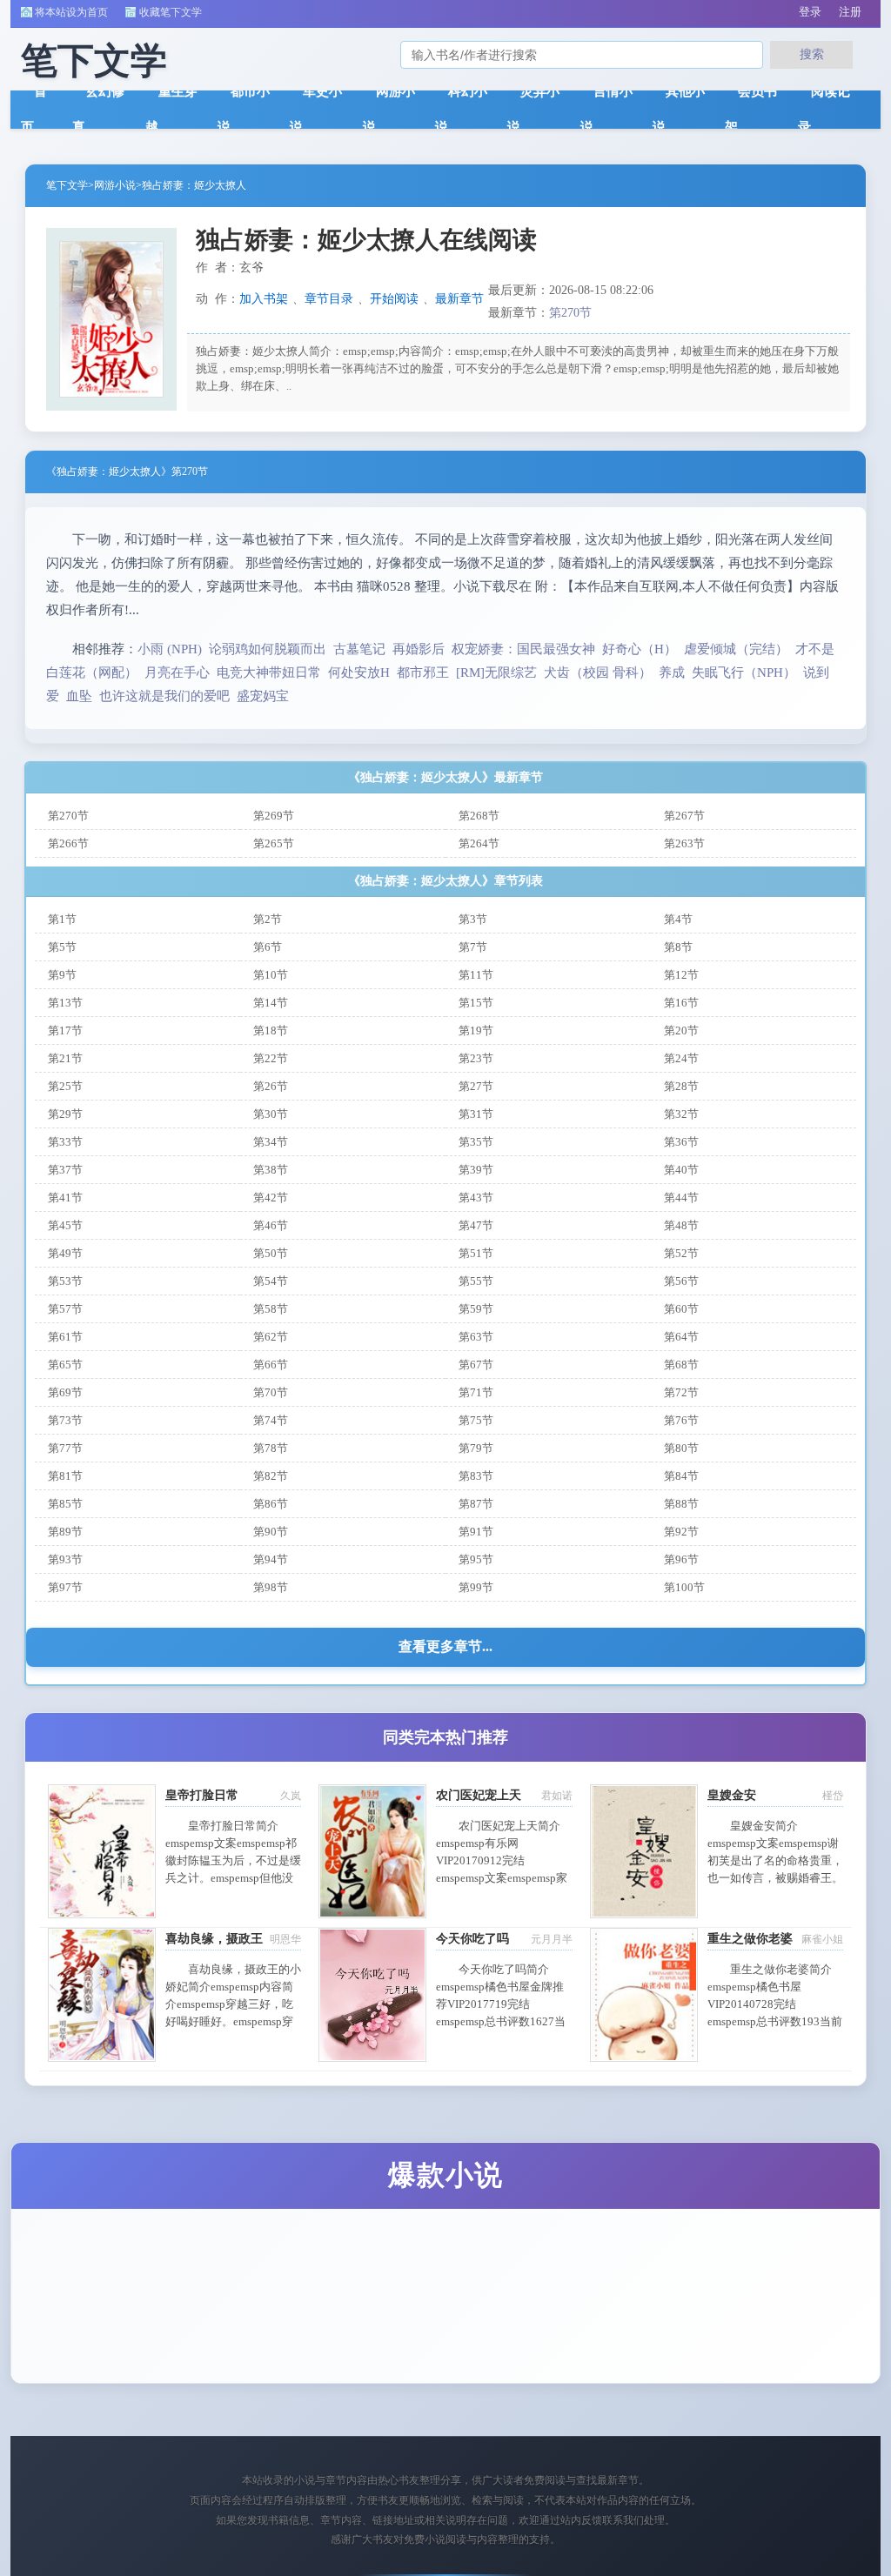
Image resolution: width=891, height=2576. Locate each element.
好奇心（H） (640, 649)
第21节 (65, 1058)
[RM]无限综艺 (496, 672)
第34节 (271, 1142)
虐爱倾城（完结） (736, 649)
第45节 (65, 1225)
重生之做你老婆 (750, 1939)
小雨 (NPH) (170, 649)
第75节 (476, 1420)
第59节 (476, 1309)
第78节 (271, 1448)
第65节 (65, 1365)
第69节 (65, 1392)
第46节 (271, 1225)
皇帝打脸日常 (202, 1795)
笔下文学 (67, 185)
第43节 (476, 1198)
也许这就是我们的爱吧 (164, 696)
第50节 (271, 1253)
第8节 (678, 947)
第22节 (271, 1058)
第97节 (65, 1587)
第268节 (479, 816)
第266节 (68, 843)
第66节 (271, 1365)
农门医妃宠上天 (479, 1795)
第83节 (476, 1476)
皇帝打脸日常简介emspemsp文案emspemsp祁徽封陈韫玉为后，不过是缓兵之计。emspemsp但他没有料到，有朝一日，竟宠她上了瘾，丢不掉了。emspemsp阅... (233, 1878)
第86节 (271, 1504)
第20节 (681, 1030)
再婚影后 (419, 649)
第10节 (271, 975)
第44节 (681, 1198)
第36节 (681, 1142)
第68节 (681, 1365)
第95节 (476, 1559)
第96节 (681, 1559)
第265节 (274, 843)
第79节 (476, 1448)
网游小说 (115, 185)
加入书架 (264, 299)
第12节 (681, 975)
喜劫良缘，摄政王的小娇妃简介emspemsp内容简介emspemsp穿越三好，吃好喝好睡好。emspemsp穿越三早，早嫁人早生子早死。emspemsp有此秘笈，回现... (233, 2021)
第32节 (681, 1114)
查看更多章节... (445, 1646)
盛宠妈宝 (263, 696)
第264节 (479, 843)
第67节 (476, 1365)
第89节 (65, 1532)
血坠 (79, 696)
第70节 (271, 1392)
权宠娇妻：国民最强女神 (523, 649)
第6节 (268, 947)
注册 (850, 12)
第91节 (476, 1532)
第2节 (268, 919)
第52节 (681, 1253)
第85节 (65, 1504)
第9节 (62, 975)
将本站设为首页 (71, 12)
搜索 (812, 54)
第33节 (65, 1142)
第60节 (681, 1309)
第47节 (476, 1225)
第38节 (271, 1170)
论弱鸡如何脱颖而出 (268, 649)
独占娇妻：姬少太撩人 (194, 185)
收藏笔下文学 (171, 12)
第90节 (271, 1532)
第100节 (684, 1587)
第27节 (476, 1086)
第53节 (65, 1281)
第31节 (476, 1114)
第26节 (271, 1086)
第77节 (65, 1448)
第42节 (271, 1198)
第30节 (271, 1114)
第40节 (681, 1170)
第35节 (476, 1142)
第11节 (476, 975)
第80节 (681, 1448)
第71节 (476, 1392)
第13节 (65, 1003)
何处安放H (359, 672)
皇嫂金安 (732, 1795)
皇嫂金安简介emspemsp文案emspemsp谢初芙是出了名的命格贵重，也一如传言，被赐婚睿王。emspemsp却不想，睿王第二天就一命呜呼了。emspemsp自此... (775, 1878)
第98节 (271, 1587)
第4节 (678, 919)
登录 (810, 12)
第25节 (65, 1086)
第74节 (271, 1420)
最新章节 (459, 299)
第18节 (271, 1030)
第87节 (476, 1504)
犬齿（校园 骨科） (598, 672)
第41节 (65, 1198)
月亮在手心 (177, 672)
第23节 (476, 1058)
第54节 (271, 1281)
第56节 (681, 1281)
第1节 (62, 919)
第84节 (681, 1476)
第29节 (65, 1114)
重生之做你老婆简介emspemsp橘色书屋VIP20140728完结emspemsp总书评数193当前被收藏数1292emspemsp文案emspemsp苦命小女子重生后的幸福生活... (775, 2021)
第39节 (476, 1170)
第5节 (62, 947)
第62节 (271, 1337)
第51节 (476, 1253)
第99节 (476, 1587)
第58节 (271, 1309)
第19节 (476, 1030)
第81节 (65, 1476)
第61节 (65, 1337)
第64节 (681, 1337)
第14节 (271, 1003)
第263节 (684, 843)
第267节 (684, 816)
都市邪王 (423, 672)
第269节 (274, 816)
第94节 (271, 1559)
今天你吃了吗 (472, 1939)
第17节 (65, 1030)
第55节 (476, 1281)
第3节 (473, 919)
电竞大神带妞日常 (269, 672)
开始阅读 (394, 299)
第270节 (570, 313)
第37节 (65, 1170)
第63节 (476, 1337)
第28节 (681, 1086)
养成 (672, 672)
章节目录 (329, 299)
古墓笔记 (359, 649)
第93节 (65, 1559)
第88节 (681, 1504)
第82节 (271, 1476)
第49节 (65, 1253)
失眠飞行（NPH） (744, 672)
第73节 (65, 1420)
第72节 (681, 1392)
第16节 (681, 1003)
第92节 (681, 1532)
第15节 (476, 1003)
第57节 (65, 1309)
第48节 (681, 1225)
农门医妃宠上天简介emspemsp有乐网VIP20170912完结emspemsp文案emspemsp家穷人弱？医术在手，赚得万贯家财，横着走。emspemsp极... (504, 1878)
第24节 (681, 1058)
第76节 (681, 1420)
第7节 (473, 947)
